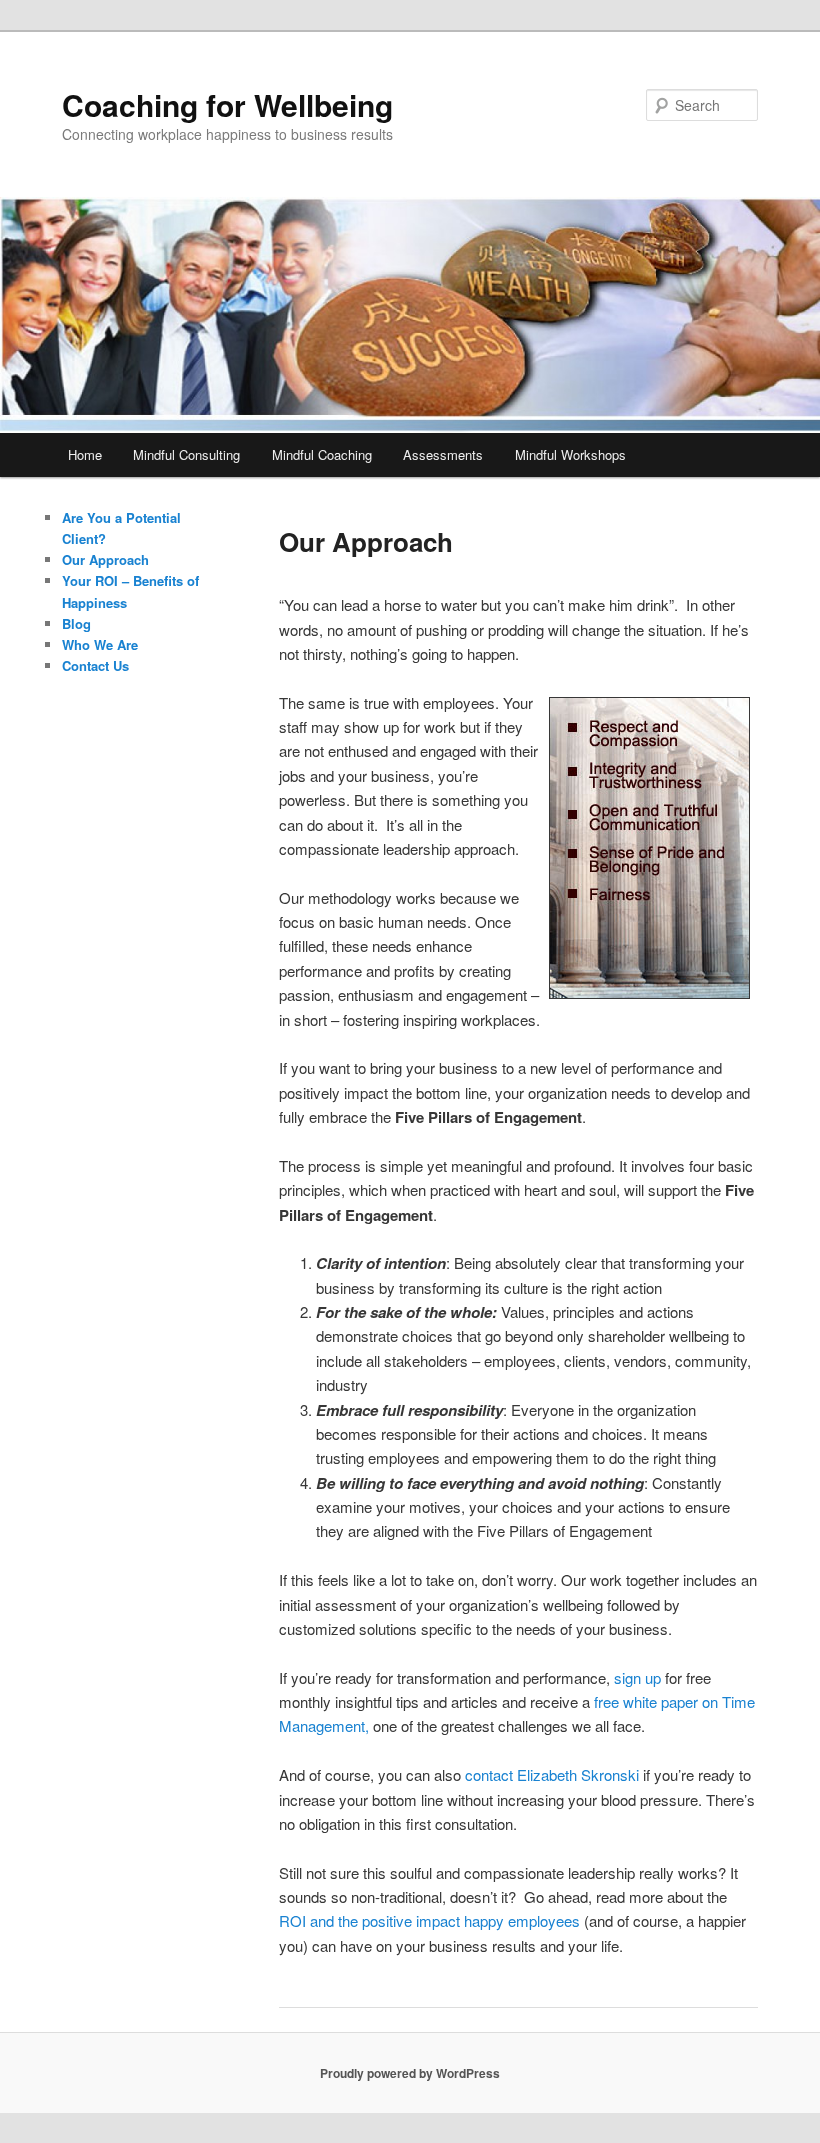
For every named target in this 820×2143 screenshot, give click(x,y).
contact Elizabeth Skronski (552, 1774)
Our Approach (105, 559)
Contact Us (95, 665)
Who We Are (100, 644)
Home (85, 454)
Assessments (443, 454)
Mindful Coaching (322, 454)
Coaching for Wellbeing (227, 104)
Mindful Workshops (570, 454)
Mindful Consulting (186, 454)
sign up (637, 1677)
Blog (76, 623)
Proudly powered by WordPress (410, 2073)
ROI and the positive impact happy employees (429, 1920)
